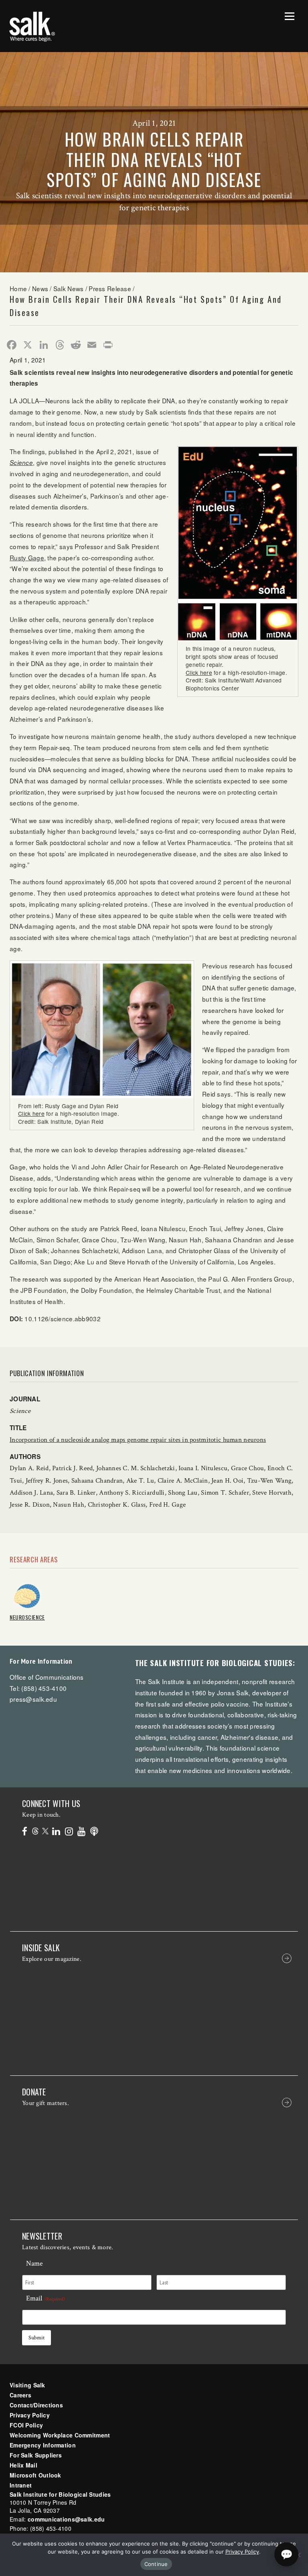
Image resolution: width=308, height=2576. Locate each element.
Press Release (110, 288)
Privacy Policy (30, 2415)
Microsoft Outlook (35, 2475)
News (40, 288)
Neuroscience (27, 1617)
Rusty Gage (27, 557)
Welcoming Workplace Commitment (60, 2435)
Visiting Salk (27, 2385)
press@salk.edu (33, 1699)
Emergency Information (43, 2445)
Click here (199, 672)
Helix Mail (23, 2465)
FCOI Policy (26, 2425)
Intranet (21, 2485)
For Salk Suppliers (36, 2455)
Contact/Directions (36, 2405)
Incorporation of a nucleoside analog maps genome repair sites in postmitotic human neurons (138, 1440)
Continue (156, 2564)
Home (18, 288)
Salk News (69, 288)
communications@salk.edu (66, 2519)
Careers (20, 2395)
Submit (36, 2338)
